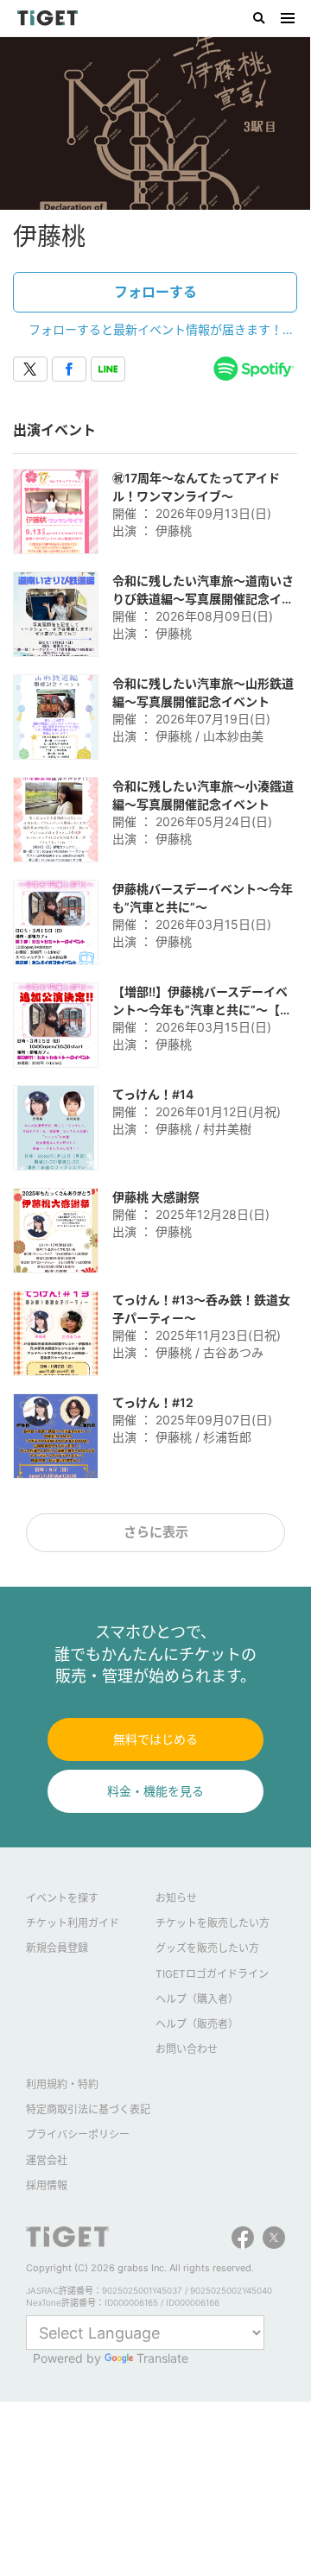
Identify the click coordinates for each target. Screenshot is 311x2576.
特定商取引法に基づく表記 (88, 2109)
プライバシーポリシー (78, 2134)
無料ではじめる (155, 1739)
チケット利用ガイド (73, 1923)
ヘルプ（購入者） (197, 1999)
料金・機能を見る (155, 1791)
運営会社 (47, 2160)
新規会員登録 (57, 1948)
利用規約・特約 (62, 2084)
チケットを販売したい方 (213, 1923)
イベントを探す (62, 1898)
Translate (162, 2358)
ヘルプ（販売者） (197, 2024)
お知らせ (176, 1898)
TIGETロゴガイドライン (212, 1974)
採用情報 (47, 2185)
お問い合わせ (187, 2049)
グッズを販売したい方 (207, 1948)
